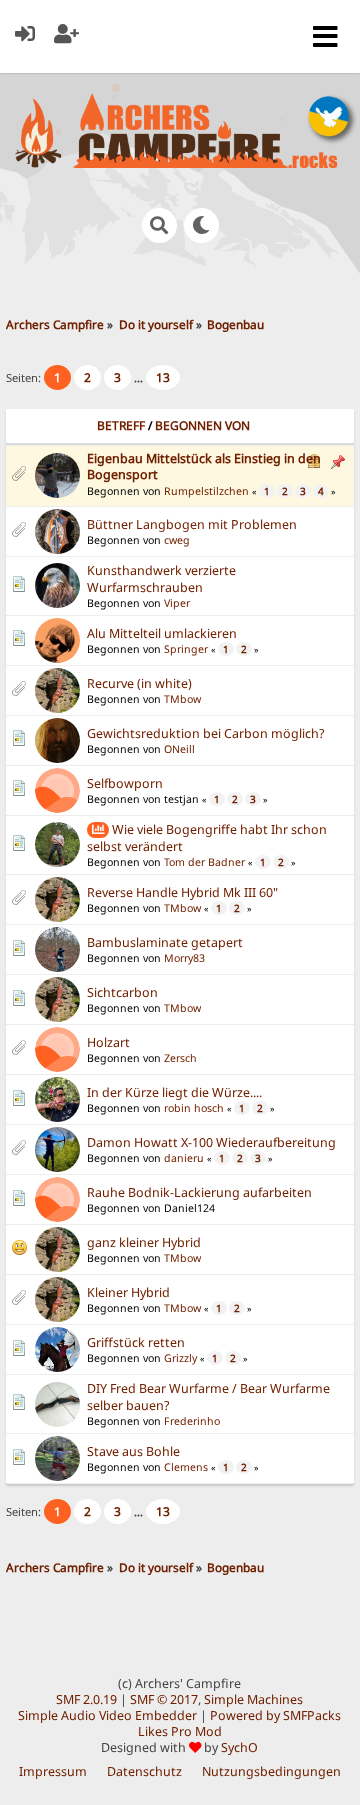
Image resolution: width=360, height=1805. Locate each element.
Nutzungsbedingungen (271, 1771)
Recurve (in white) (139, 683)
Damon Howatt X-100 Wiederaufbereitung (211, 1142)
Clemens (186, 1467)
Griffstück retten (136, 1342)
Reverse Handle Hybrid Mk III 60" (182, 892)
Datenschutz (144, 1771)
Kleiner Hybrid (128, 1292)
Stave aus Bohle (133, 1451)
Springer (186, 649)
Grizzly (180, 1358)
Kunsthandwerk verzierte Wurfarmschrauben (161, 579)
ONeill (179, 749)
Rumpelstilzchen (206, 491)
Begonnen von (202, 425)
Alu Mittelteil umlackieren (162, 633)
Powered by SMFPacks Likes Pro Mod (240, 1723)
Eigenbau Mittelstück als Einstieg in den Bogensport (204, 466)
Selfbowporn (125, 783)
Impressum (53, 1771)
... (140, 377)
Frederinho (192, 1421)
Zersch (180, 1058)
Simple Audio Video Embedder (107, 1715)
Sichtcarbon (122, 992)
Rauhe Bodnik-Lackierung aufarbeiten (199, 1192)
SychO (239, 1747)
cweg (177, 540)
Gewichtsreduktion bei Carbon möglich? (205, 733)
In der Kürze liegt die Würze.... (174, 1092)
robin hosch (194, 1108)
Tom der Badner (204, 862)
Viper (177, 603)
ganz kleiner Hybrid (144, 1242)
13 (163, 377)
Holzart (108, 1042)
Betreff (121, 425)
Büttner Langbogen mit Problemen (192, 524)
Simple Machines (253, 1699)
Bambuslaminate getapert (165, 942)
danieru (184, 1158)
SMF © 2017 (164, 1699)
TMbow (182, 699)
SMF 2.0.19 (86, 1699)
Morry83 (184, 958)
